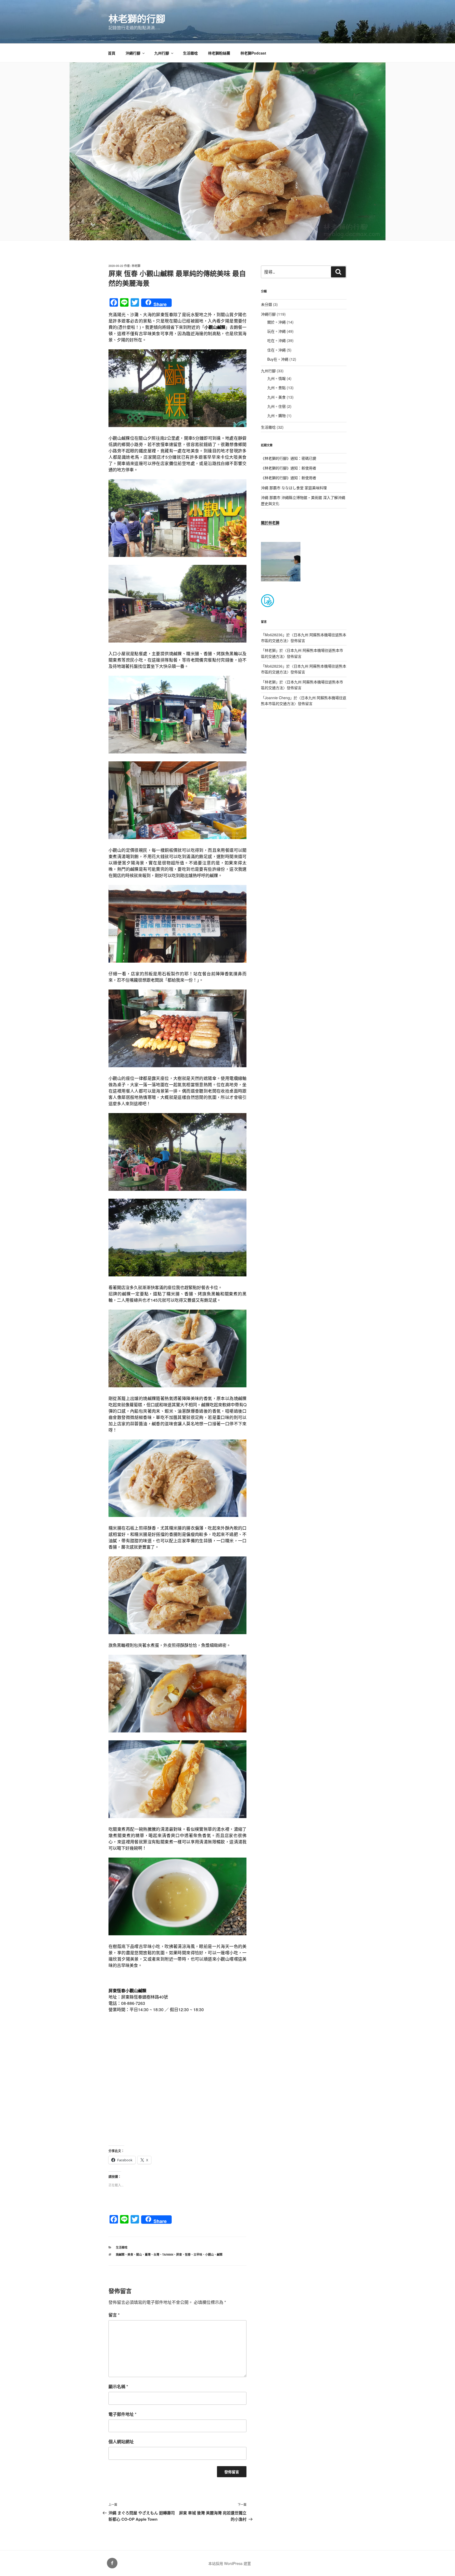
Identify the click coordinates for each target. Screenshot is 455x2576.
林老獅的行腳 (137, 18)
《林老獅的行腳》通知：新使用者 (289, 468)
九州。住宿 (276, 406)
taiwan (168, 2254)
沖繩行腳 (133, 53)
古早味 (198, 2254)
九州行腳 (162, 53)
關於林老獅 (270, 522)
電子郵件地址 (122, 2414)
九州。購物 (276, 415)
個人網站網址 (121, 2442)
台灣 (156, 2254)
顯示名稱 (118, 2386)
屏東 (179, 2254)
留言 (114, 2315)
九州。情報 (276, 378)
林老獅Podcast (253, 53)
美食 (130, 2254)
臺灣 (148, 2254)
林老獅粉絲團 (219, 53)
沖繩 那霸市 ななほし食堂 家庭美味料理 (294, 488)
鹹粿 (220, 2254)
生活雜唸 (190, 53)
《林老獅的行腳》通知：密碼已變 (289, 458)
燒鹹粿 (120, 2254)
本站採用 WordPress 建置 (230, 2563)
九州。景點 (276, 388)
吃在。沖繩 (276, 340)
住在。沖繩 (276, 350)
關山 (139, 2254)
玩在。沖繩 (276, 331)
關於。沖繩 (276, 322)
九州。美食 (276, 397)
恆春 (188, 2254)
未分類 (266, 304)
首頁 (112, 53)
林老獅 (136, 266)
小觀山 (209, 2254)
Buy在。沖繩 (278, 359)
